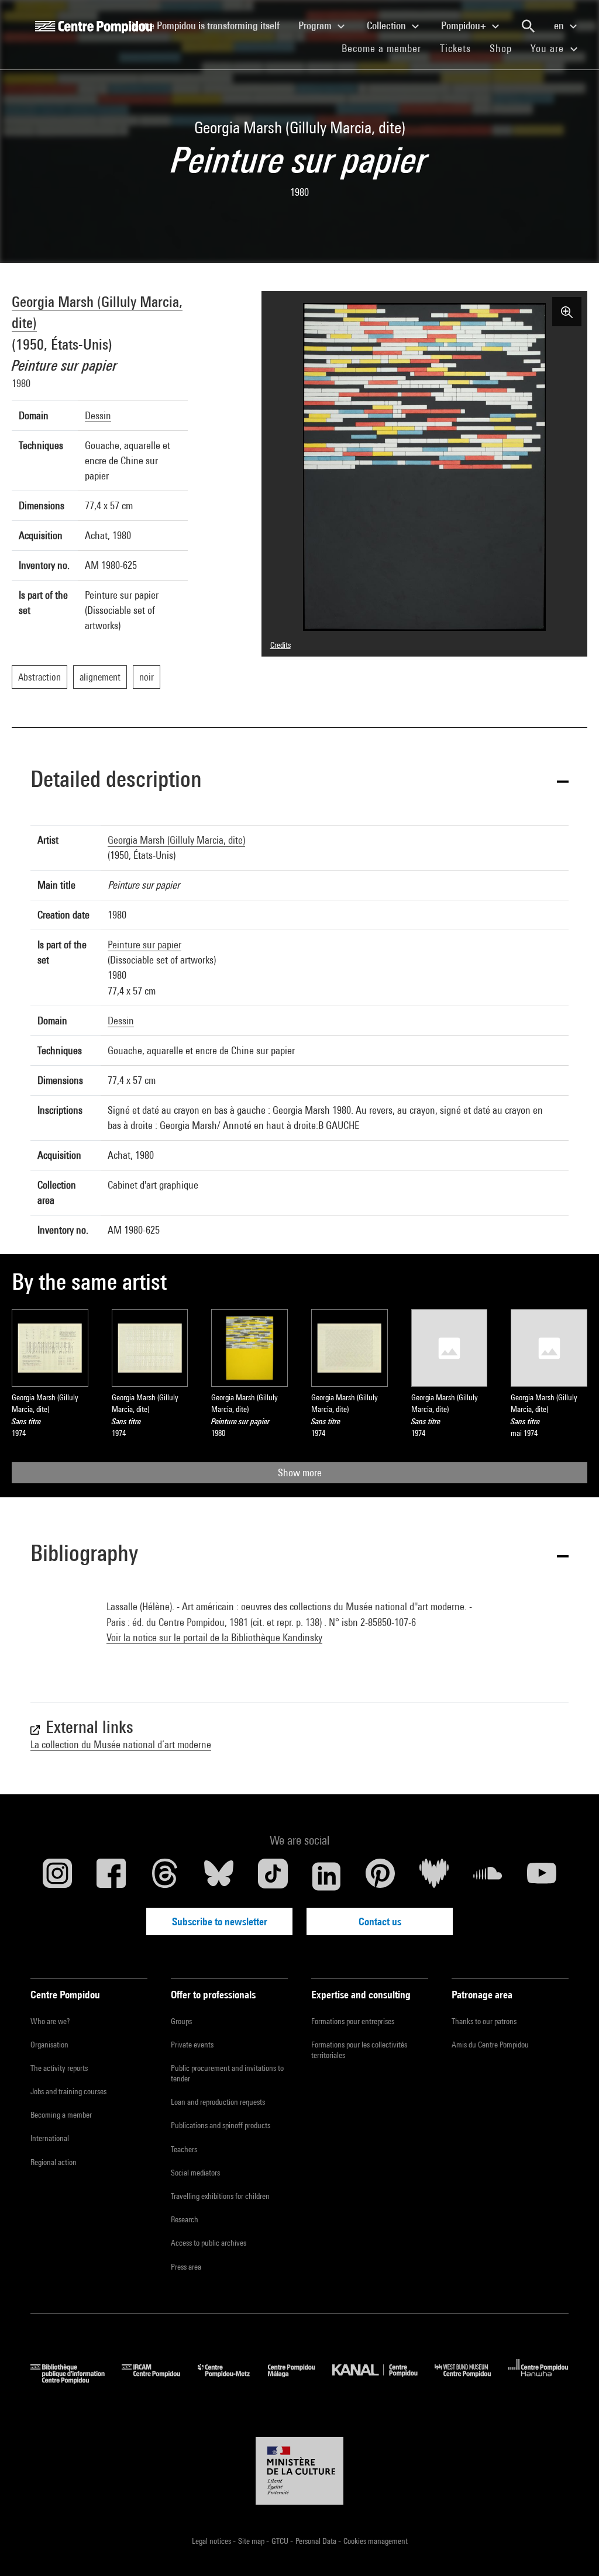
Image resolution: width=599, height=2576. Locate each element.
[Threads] (165, 1876)
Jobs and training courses (68, 2091)
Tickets (455, 48)
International (50, 2138)
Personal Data (317, 2541)
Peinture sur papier (144, 945)
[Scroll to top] (572, 2549)
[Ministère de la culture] (299, 2471)
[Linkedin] (326, 1876)
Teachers (184, 2149)
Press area (186, 2267)
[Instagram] (57, 1876)
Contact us (380, 1921)
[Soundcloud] (488, 1876)
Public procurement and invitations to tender (227, 2073)
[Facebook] (111, 1876)
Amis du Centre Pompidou (490, 2045)
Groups (181, 2021)
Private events (192, 2045)
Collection (388, 25)
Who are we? (50, 2021)
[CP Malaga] (300, 2380)
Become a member (386, 48)
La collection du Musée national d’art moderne (121, 1744)
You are (549, 48)
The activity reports (59, 2068)
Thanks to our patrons (484, 2021)
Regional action (54, 2162)
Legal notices (212, 2541)
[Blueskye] (219, 1876)
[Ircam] (160, 2380)
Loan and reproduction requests (218, 2102)
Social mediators (195, 2173)
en (560, 25)
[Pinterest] (380, 1876)
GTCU (281, 2541)
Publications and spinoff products (221, 2125)
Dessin (98, 415)
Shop (505, 48)
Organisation (49, 2045)
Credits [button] (280, 645)
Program (316, 25)
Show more (300, 1472)
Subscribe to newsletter (220, 1921)
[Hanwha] (538, 2380)
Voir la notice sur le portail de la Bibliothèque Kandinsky (214, 1637)
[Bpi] (76, 2380)
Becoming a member (61, 2115)
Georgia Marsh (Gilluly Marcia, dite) (176, 840)
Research (185, 2219)
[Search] (528, 26)
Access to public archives (209, 2243)
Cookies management (376, 2541)
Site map (252, 2541)
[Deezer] (434, 1876)
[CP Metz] (233, 2380)
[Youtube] (542, 1876)
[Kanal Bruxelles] (383, 2380)
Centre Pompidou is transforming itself (209, 25)
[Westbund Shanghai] (471, 2380)
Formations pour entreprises (353, 2021)
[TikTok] (273, 1876)
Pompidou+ (465, 25)
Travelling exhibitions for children (220, 2196)
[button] (299, 781)
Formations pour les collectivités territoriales (359, 2050)
